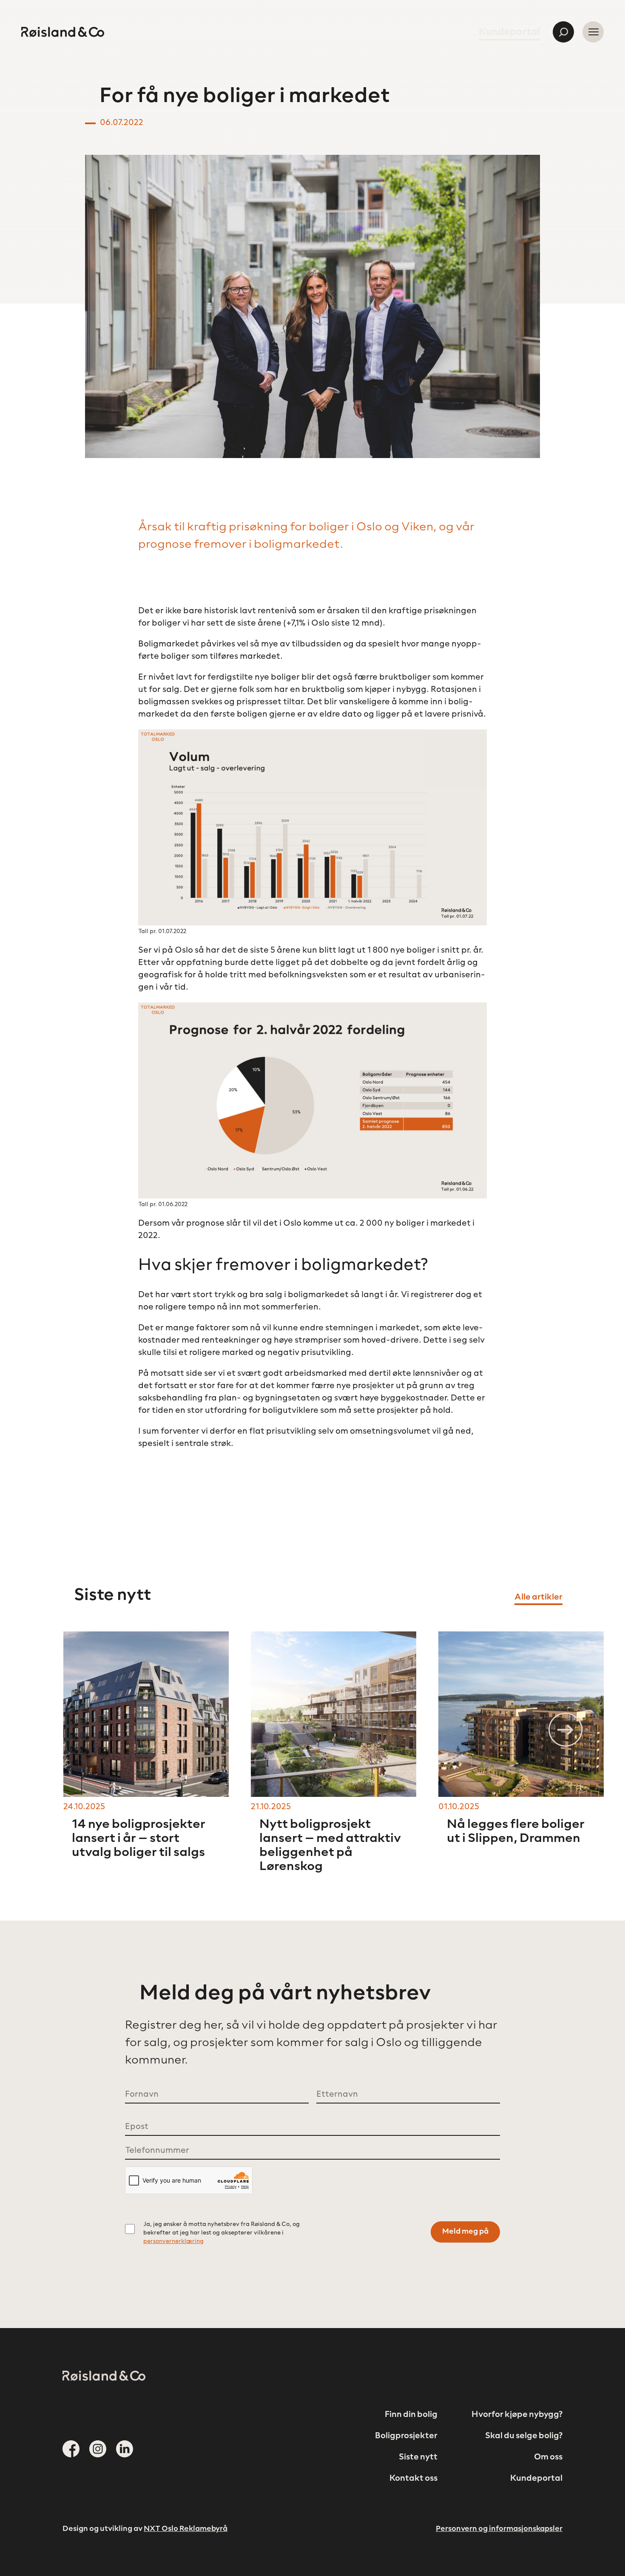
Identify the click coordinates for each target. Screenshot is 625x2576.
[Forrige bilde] (502, 1730)
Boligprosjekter (406, 2436)
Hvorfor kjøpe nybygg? (517, 2415)
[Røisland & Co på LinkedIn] (125, 2449)
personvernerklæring (173, 2242)
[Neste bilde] (565, 1730)
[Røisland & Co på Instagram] (98, 2449)
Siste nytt (418, 2457)
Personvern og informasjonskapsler (499, 2529)
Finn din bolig (411, 2415)
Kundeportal (509, 32)
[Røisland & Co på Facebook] (71, 2449)
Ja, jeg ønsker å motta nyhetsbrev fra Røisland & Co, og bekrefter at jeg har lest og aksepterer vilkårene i (222, 2233)
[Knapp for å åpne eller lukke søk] (563, 32)
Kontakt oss (413, 2479)
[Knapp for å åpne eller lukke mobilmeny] (593, 32)
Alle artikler (538, 1597)
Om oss (548, 2457)
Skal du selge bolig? (524, 2436)
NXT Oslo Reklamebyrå (186, 2529)
